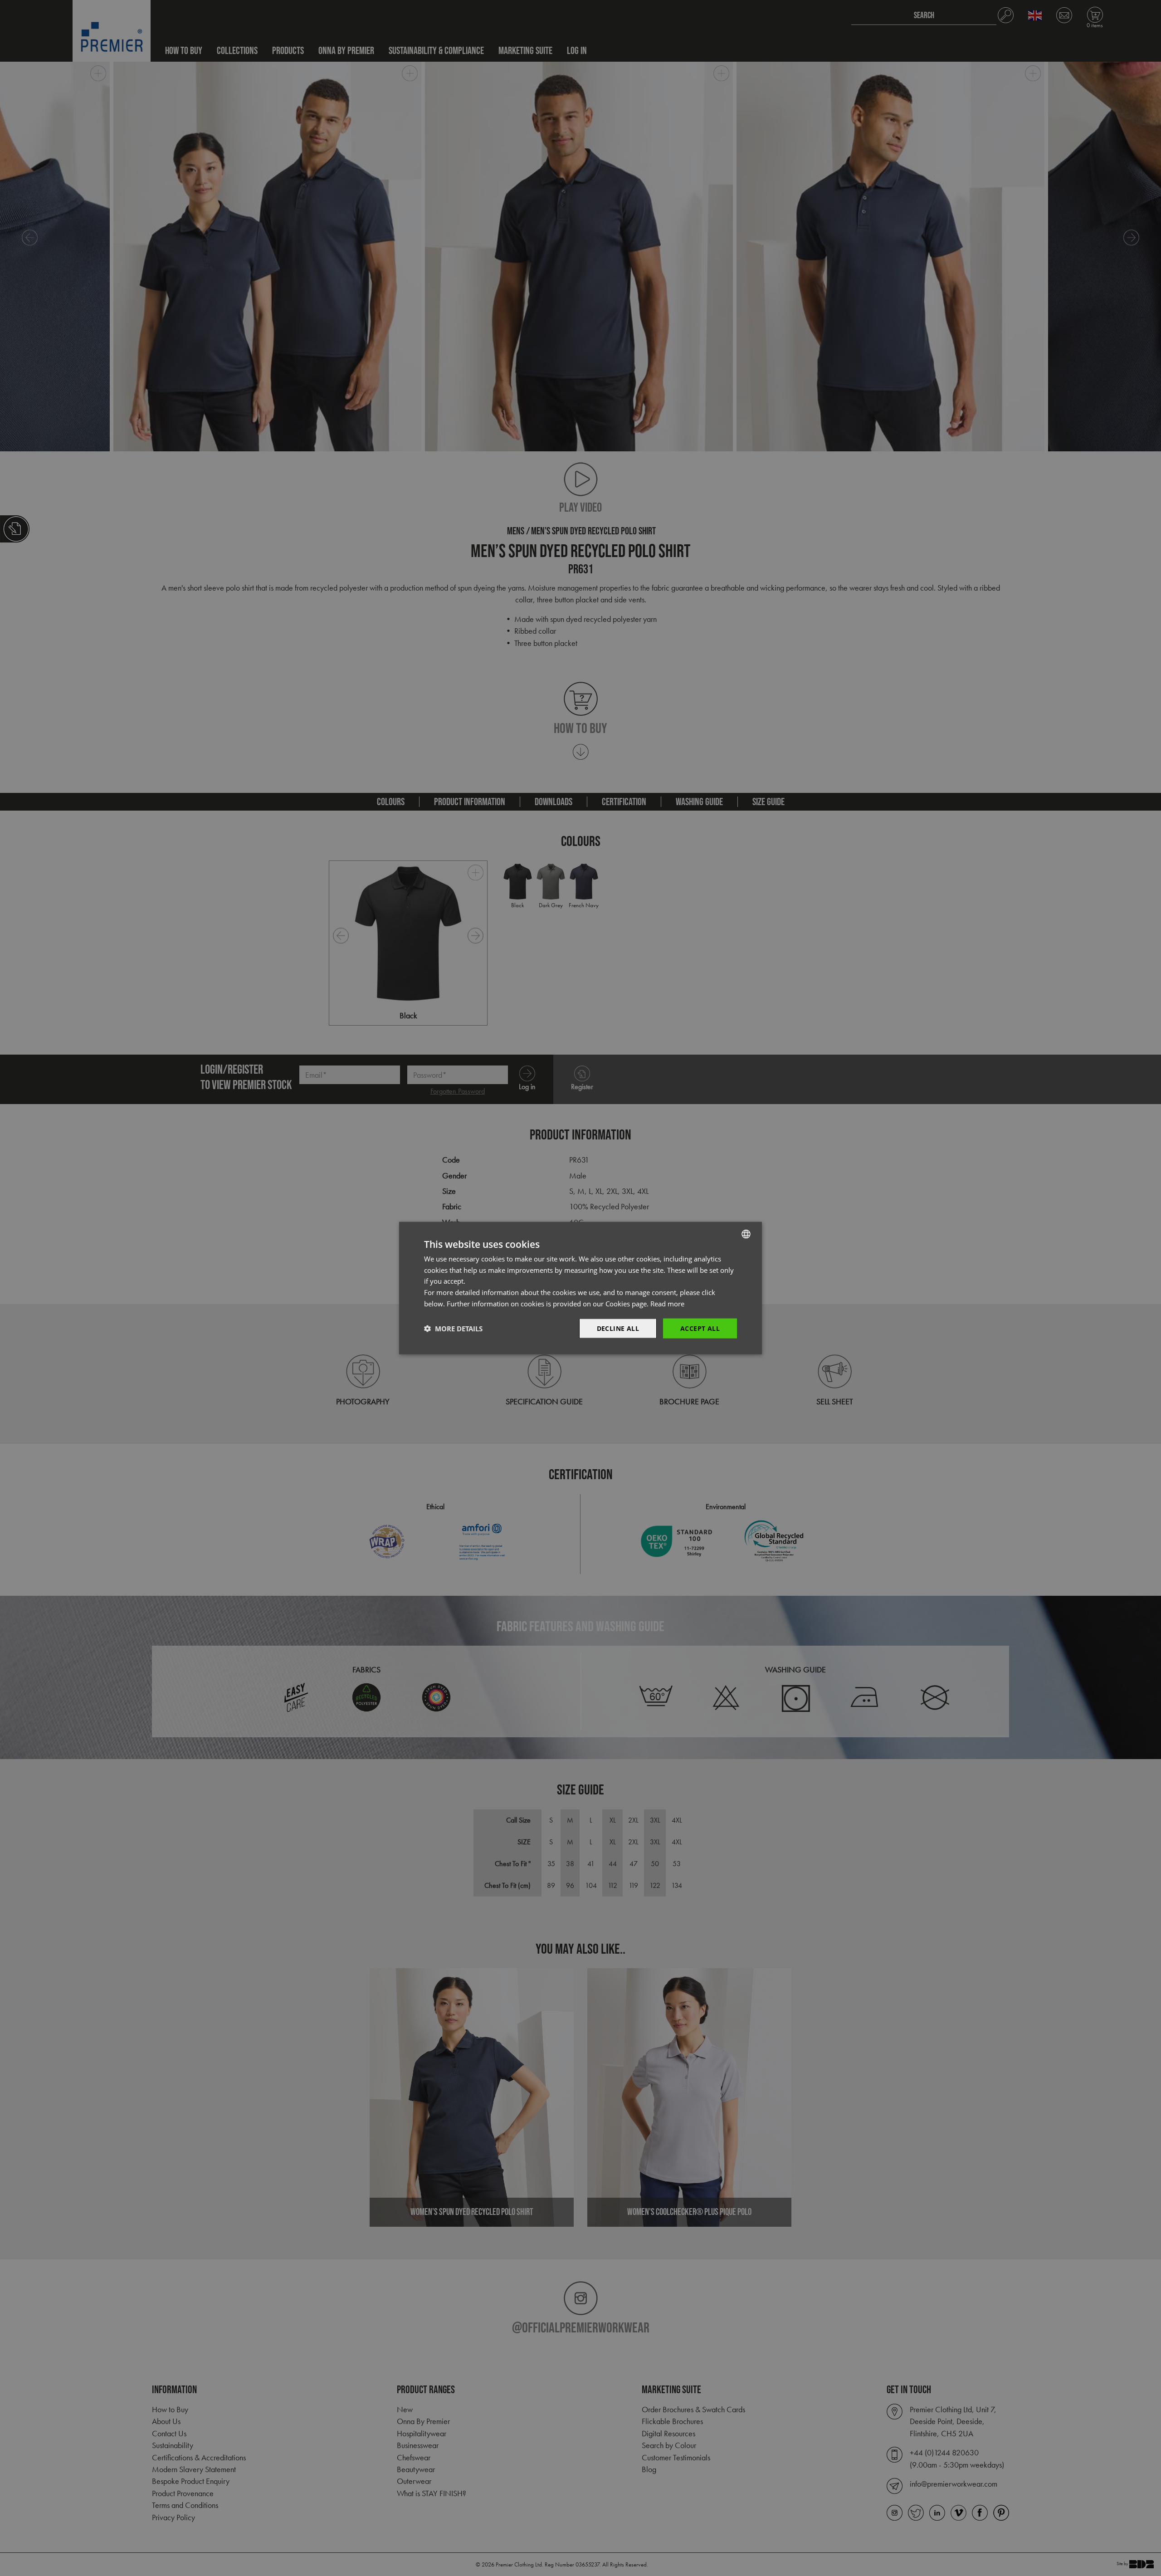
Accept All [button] (700, 1328)
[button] (453, 1329)
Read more (667, 1303)
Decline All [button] (618, 1328)
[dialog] (580, 1288)
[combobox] (746, 1234)
